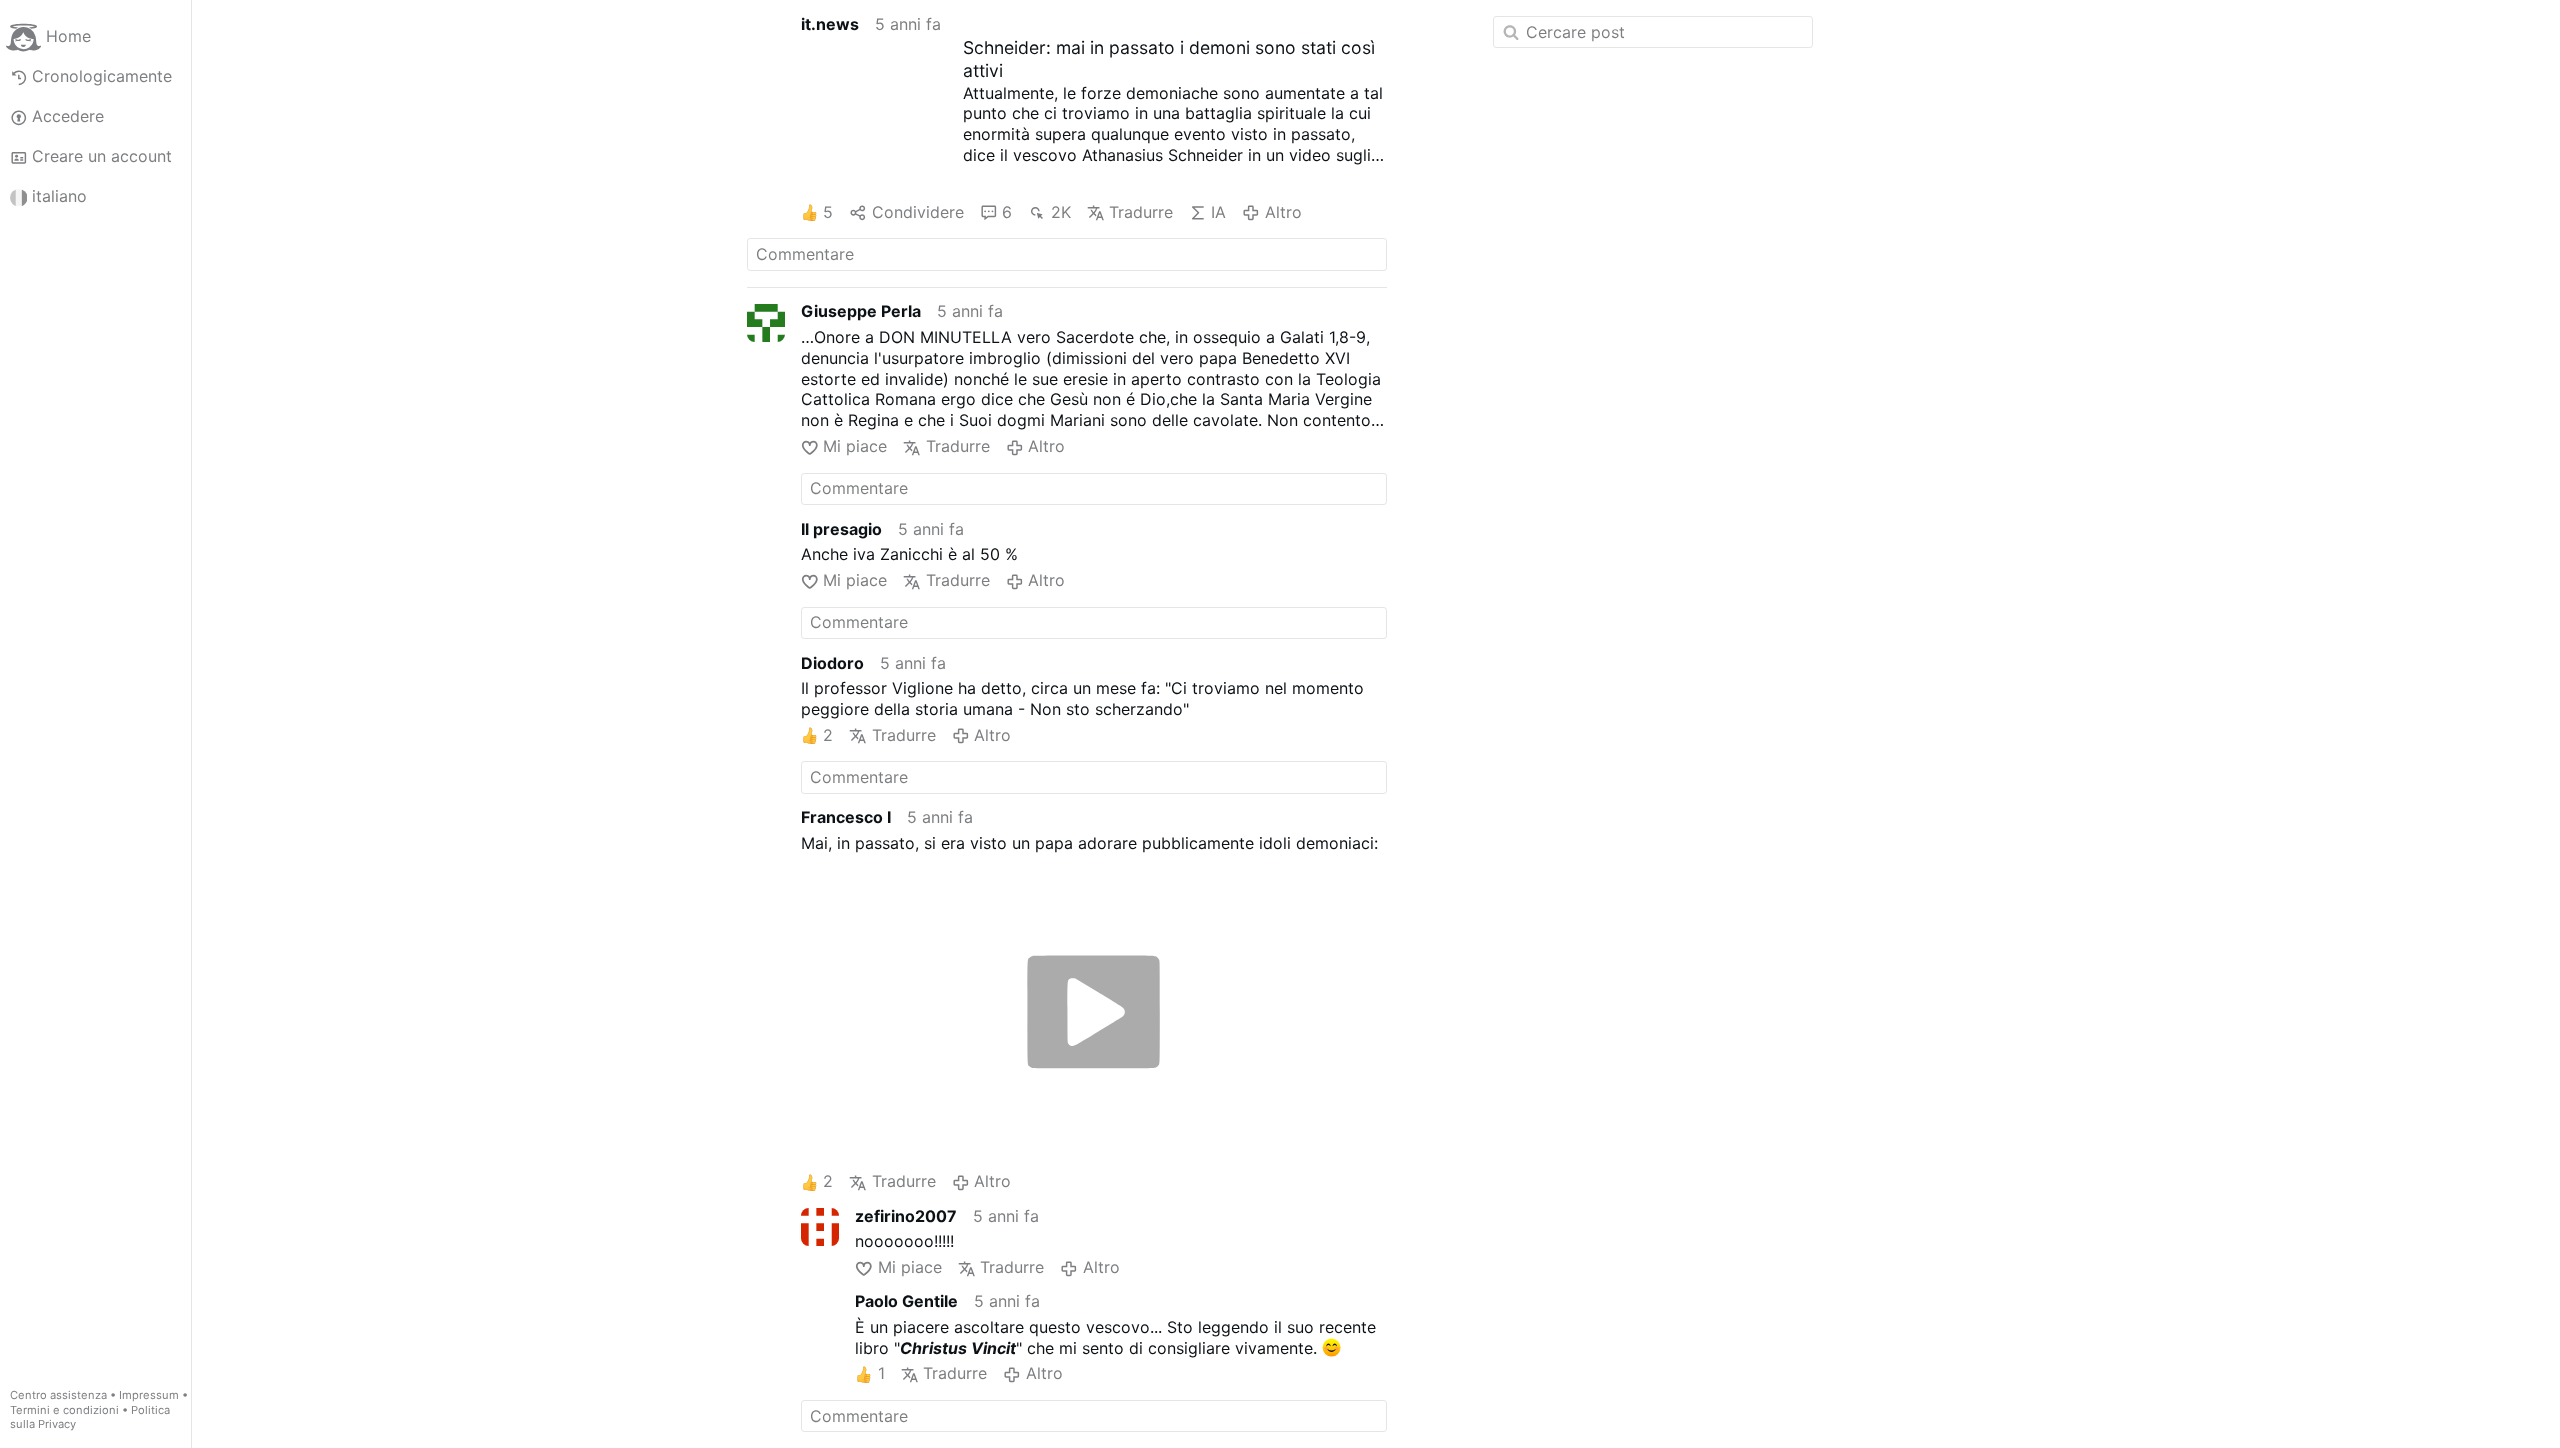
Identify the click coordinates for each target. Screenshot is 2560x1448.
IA (1218, 212)
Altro (1283, 212)
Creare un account (102, 156)
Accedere (68, 116)
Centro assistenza (58, 1395)
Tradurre (1141, 212)
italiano (59, 196)
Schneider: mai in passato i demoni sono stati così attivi (1169, 59)
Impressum (149, 1395)
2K (1060, 212)
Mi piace (855, 446)
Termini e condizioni (64, 1410)
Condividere (917, 212)
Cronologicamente (102, 76)
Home (68, 36)
